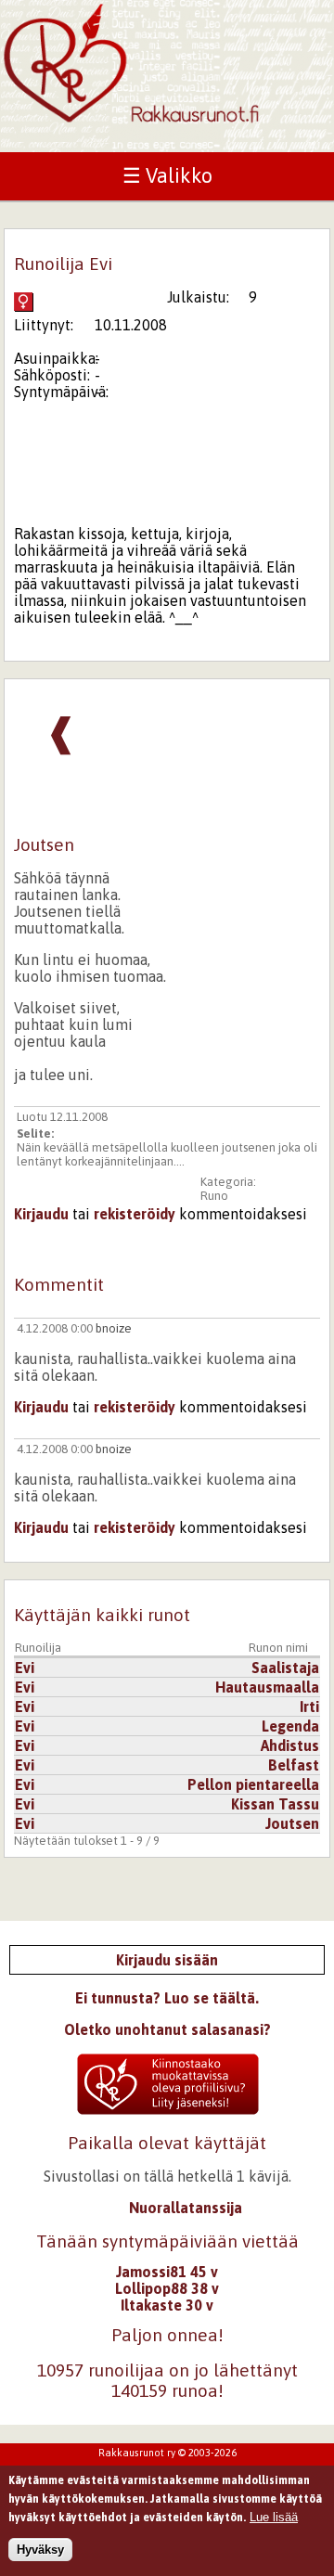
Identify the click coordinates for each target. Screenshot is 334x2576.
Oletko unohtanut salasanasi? (167, 2029)
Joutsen (292, 1823)
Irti (309, 1707)
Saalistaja (285, 1668)
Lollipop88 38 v (167, 2288)
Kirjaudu (41, 1214)
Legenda (290, 1726)
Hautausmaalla (267, 1687)
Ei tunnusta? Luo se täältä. (167, 1998)
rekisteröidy (135, 1214)
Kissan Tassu (275, 1804)
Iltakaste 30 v (167, 2305)
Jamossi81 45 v (167, 2272)
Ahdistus (290, 1745)
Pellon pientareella (253, 1784)
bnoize (114, 1328)
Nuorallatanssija (186, 2208)
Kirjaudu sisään (167, 1960)
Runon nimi (278, 1648)
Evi (25, 1668)
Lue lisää (274, 2517)
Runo (214, 1196)
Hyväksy (40, 2550)
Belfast (294, 1765)
